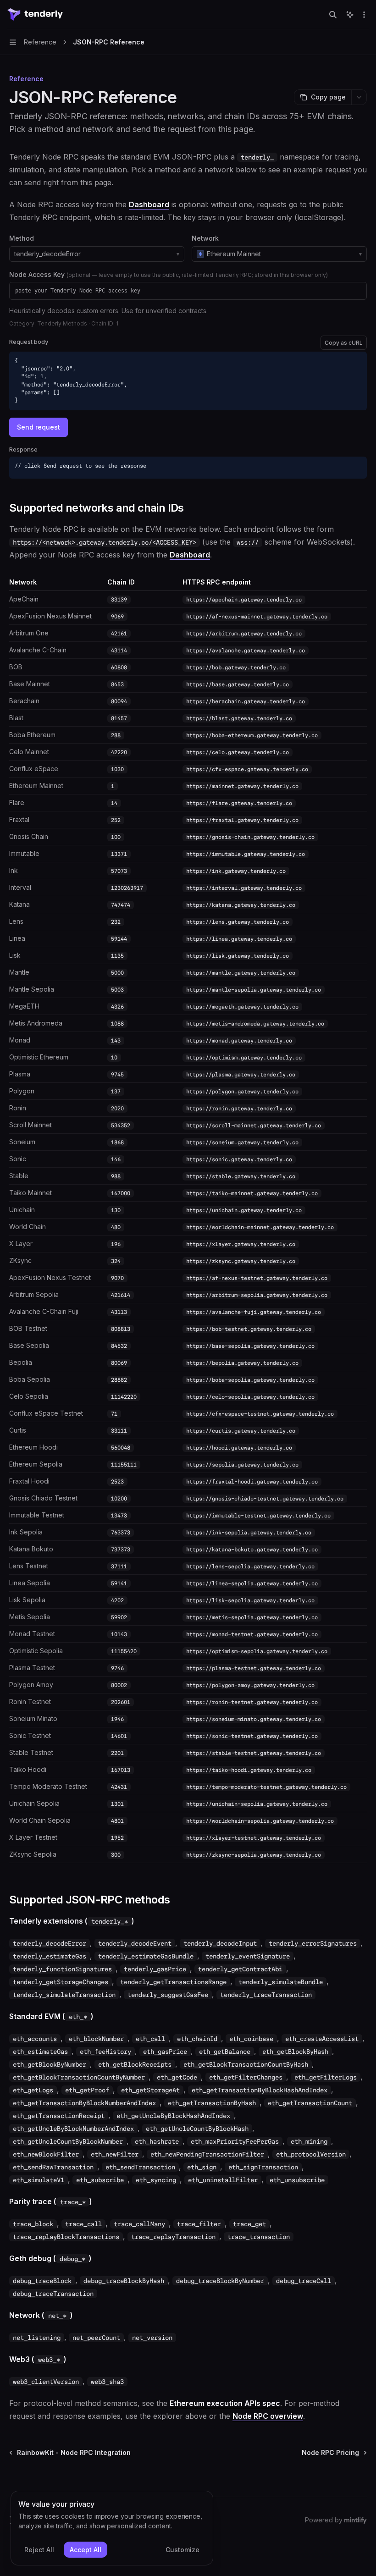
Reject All (39, 2550)
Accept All (86, 2550)
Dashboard (149, 204)
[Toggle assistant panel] (350, 15)
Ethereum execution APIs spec (225, 2403)
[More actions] (364, 15)
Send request (39, 427)
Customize (182, 2550)
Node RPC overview (268, 2416)
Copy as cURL (344, 343)
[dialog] (112, 2528)
